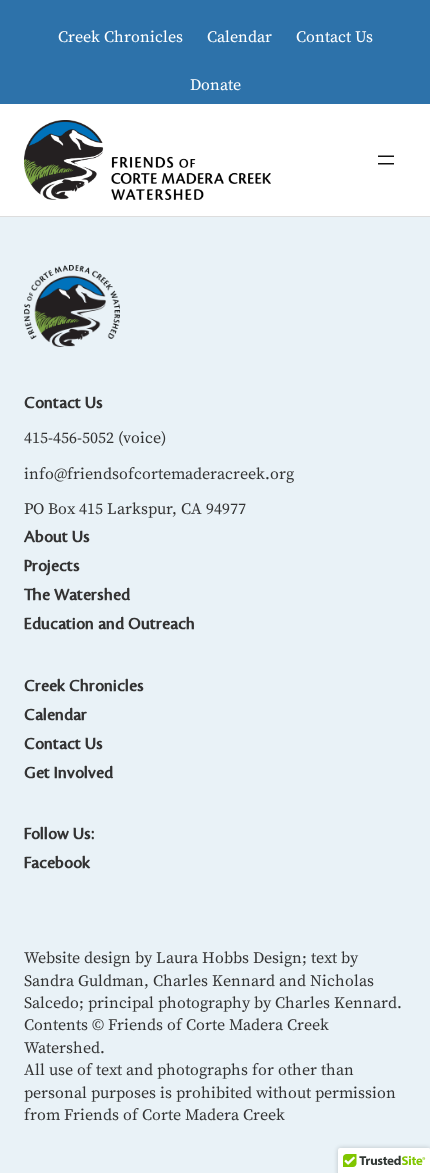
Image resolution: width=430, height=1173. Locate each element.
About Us (57, 537)
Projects (52, 566)
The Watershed (77, 595)
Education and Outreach (109, 624)
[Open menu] (386, 160)
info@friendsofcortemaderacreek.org (159, 473)
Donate (215, 84)
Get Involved (68, 773)
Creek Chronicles (120, 36)
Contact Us (334, 36)
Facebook (57, 863)
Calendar (239, 36)
